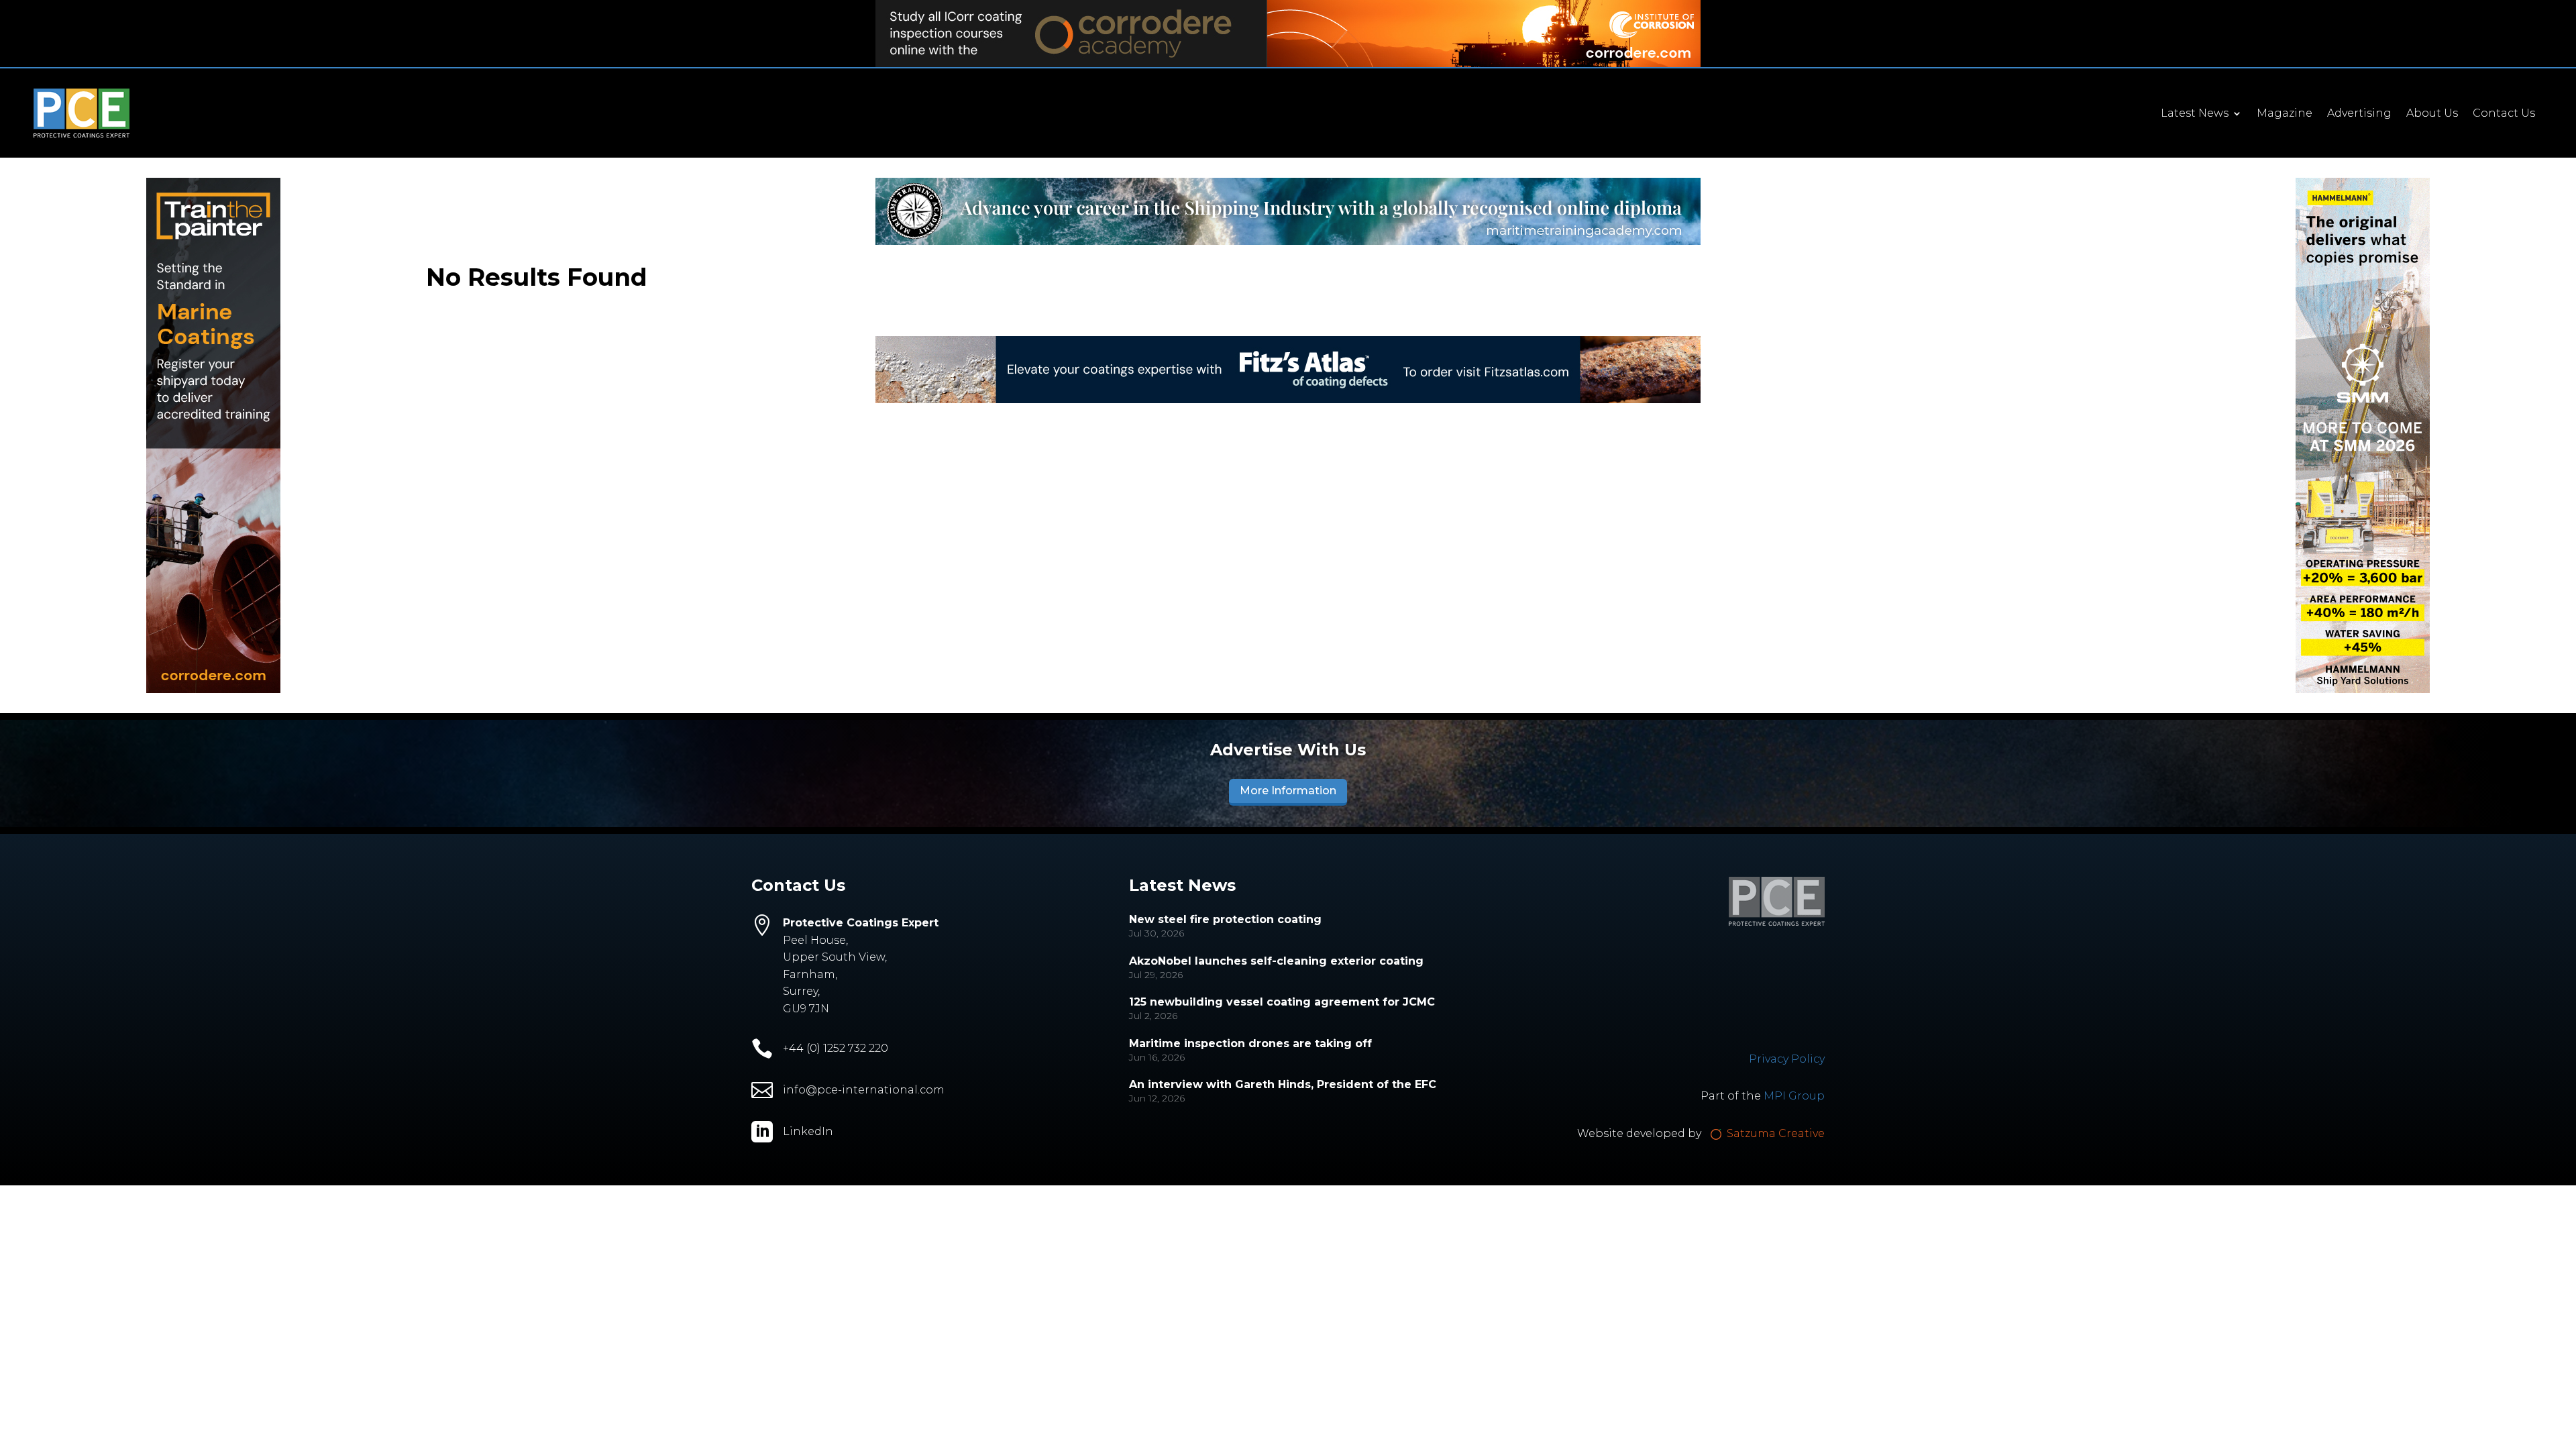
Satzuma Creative (1774, 1133)
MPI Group (1794, 1096)
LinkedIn (808, 1131)
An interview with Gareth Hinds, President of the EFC (1283, 1084)
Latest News (2195, 114)
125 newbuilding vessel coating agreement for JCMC (1282, 1002)
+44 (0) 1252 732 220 (836, 1048)
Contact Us (2504, 114)
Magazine (2285, 114)
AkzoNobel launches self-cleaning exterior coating (1276, 961)
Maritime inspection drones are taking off (1250, 1043)
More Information (1288, 791)
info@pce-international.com (864, 1090)
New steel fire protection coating (1225, 919)
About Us (2432, 114)
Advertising (2359, 114)
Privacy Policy (1787, 1059)
